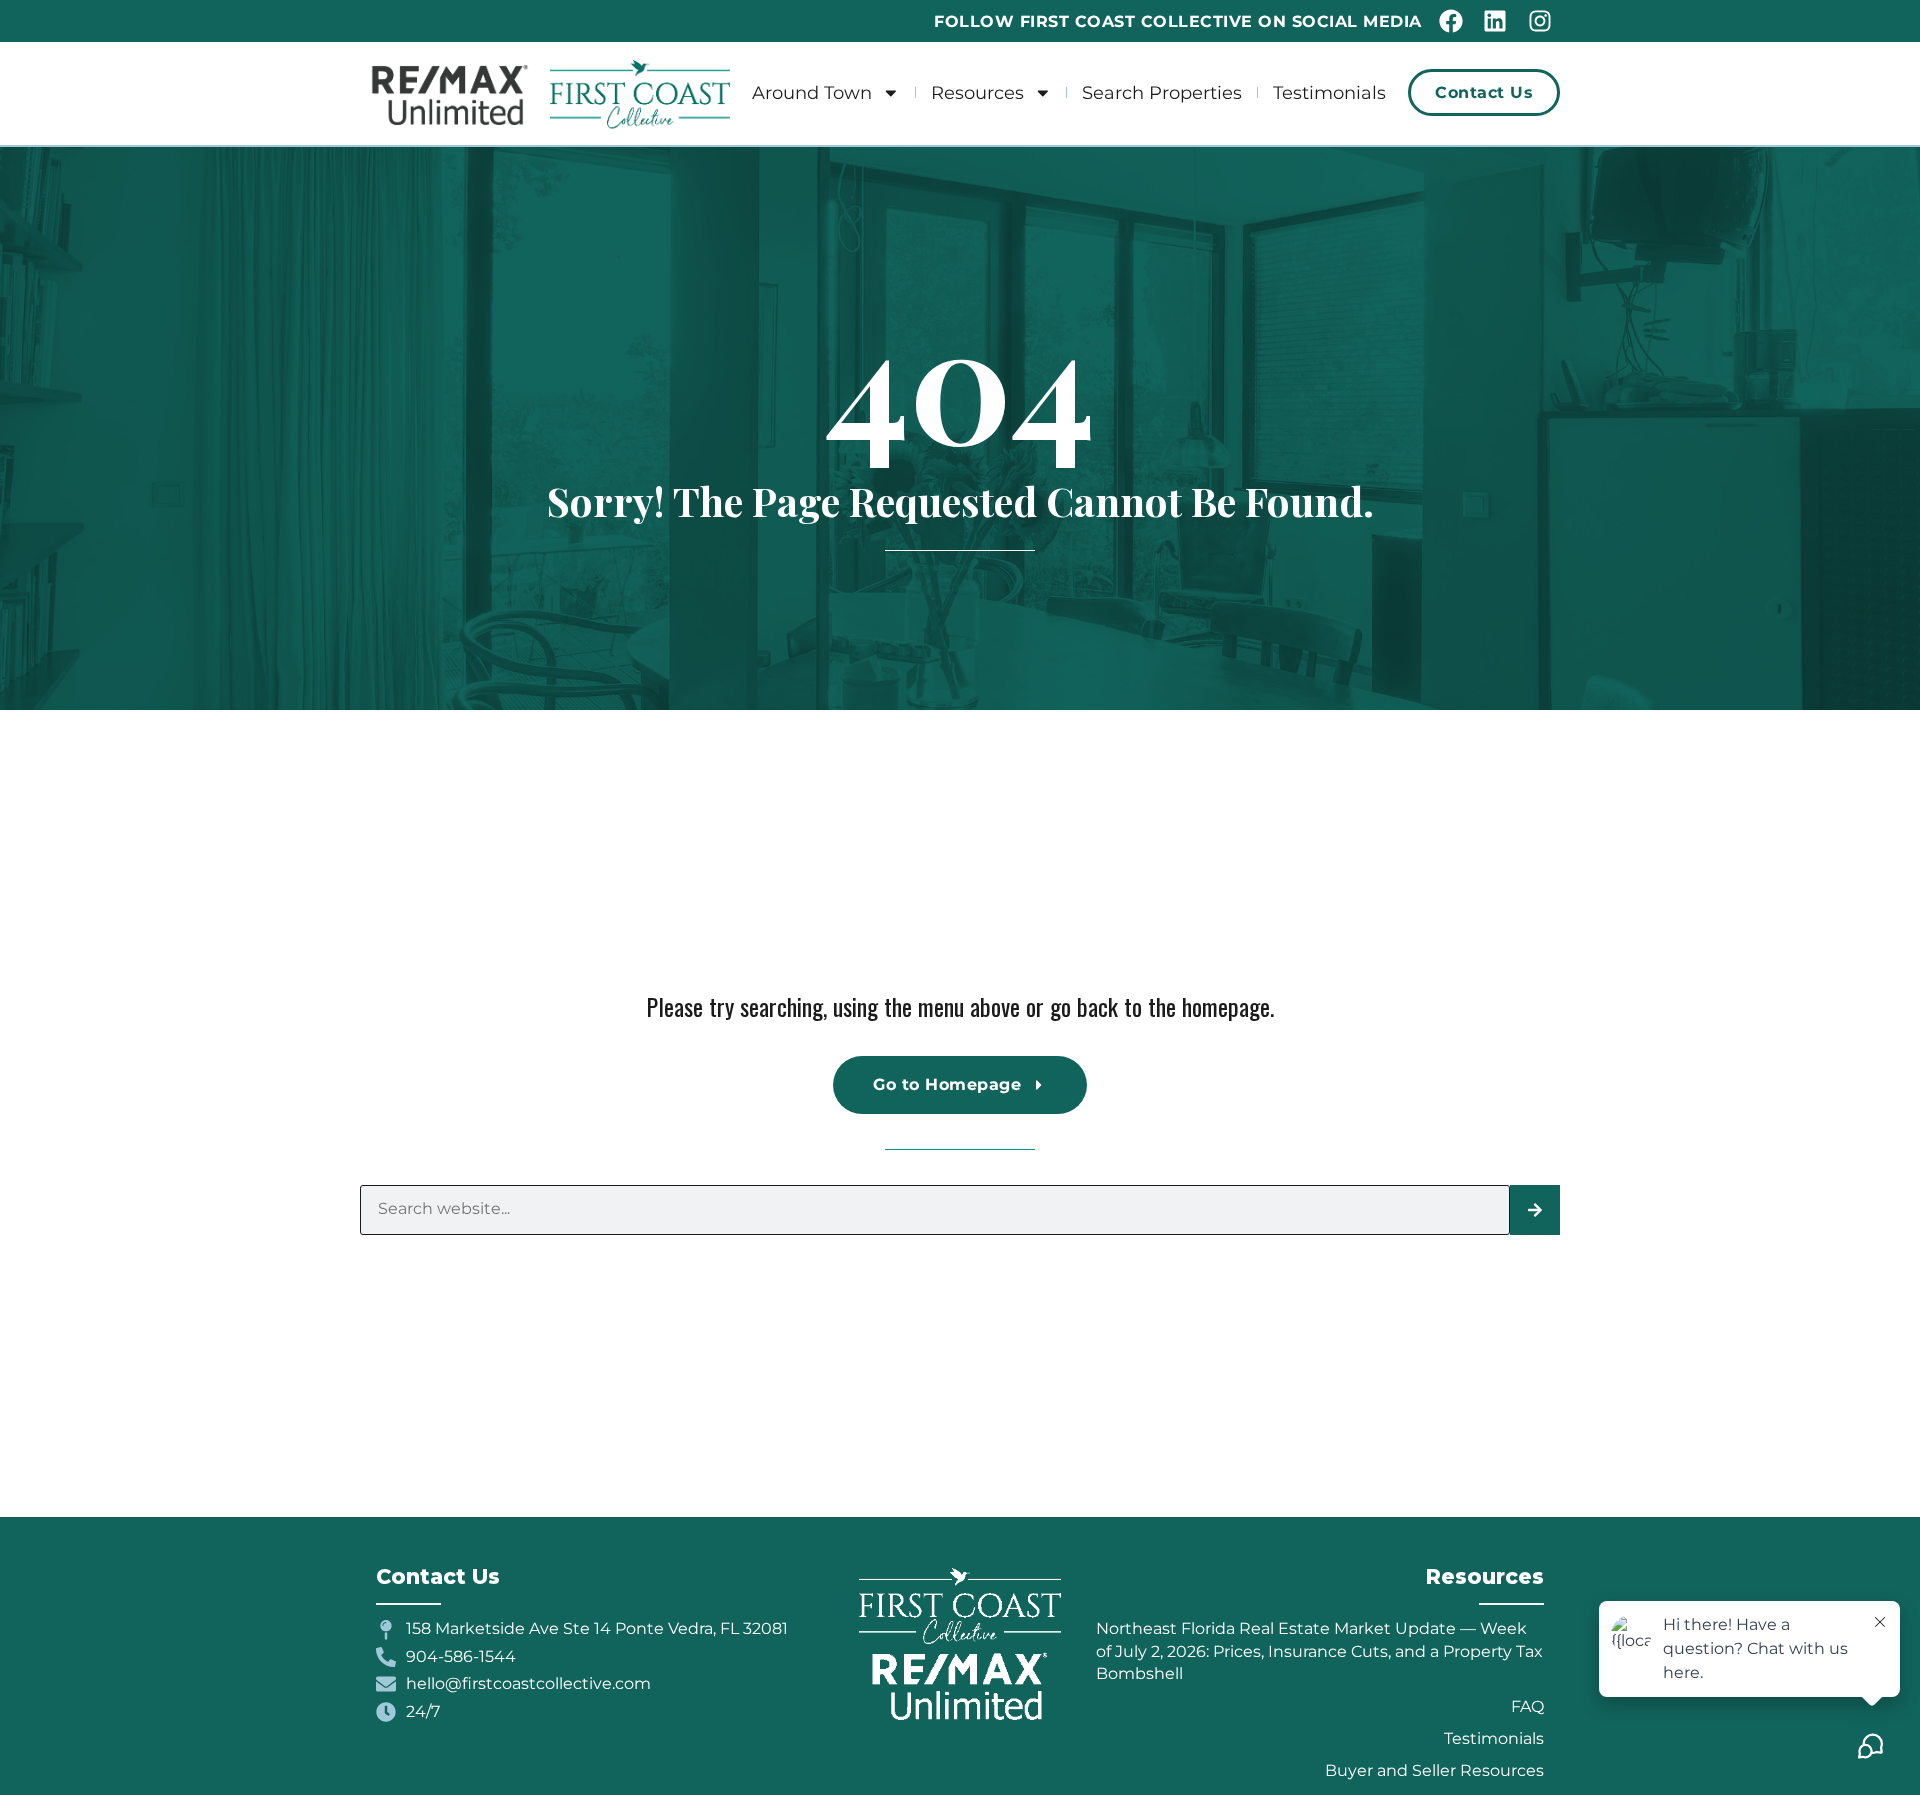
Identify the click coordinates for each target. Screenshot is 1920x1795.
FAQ (1527, 1706)
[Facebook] (1451, 21)
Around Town (812, 92)
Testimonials (1329, 92)
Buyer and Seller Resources (1434, 1770)
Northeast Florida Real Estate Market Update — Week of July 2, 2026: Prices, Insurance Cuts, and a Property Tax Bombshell (1319, 1651)
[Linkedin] (1495, 21)
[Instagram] (1540, 21)
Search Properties (1162, 92)
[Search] (1535, 1210)
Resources (977, 92)
